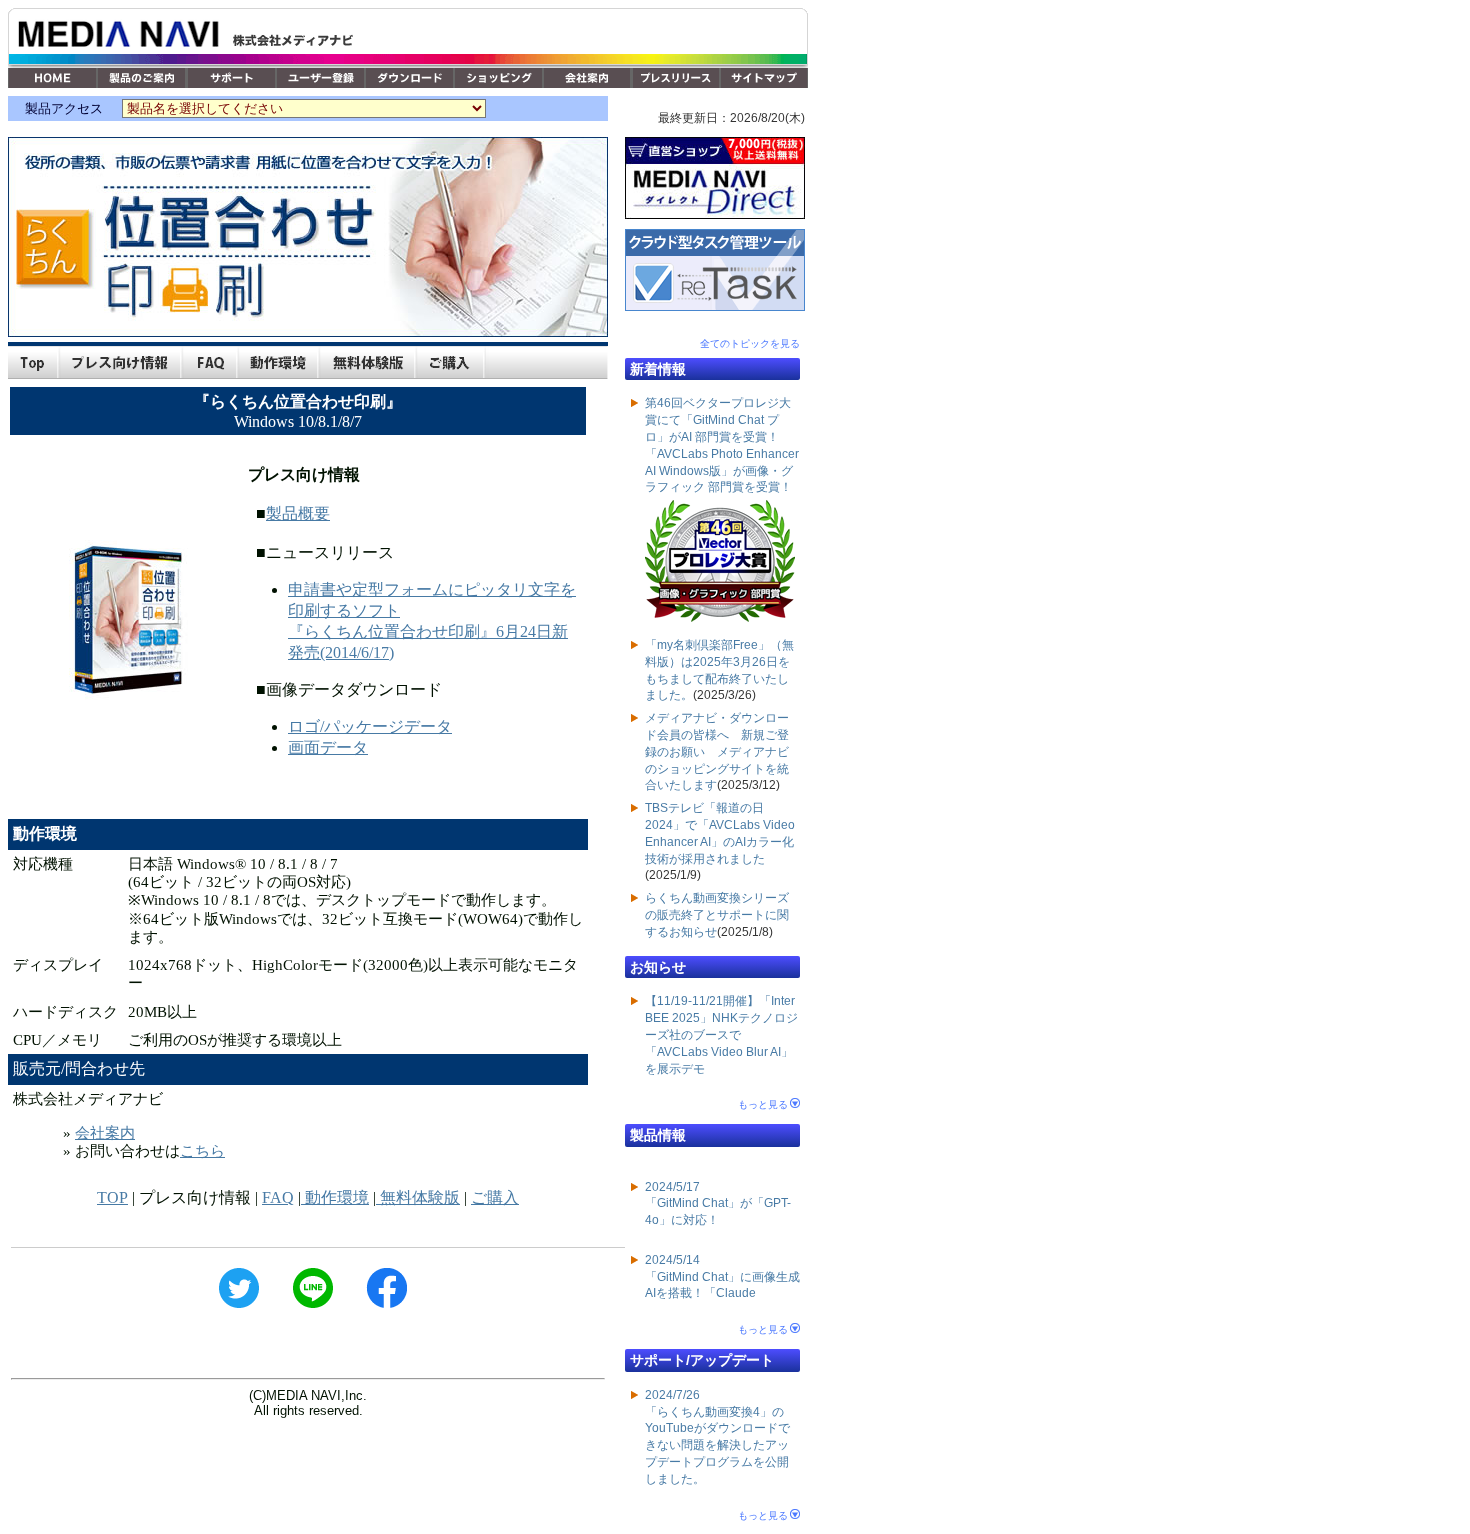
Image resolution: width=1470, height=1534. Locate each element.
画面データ (328, 747)
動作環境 (335, 1197)
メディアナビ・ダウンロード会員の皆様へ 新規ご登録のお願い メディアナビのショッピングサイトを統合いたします (717, 751)
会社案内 (105, 1132)
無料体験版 (418, 1197)
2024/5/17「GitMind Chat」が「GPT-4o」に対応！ (718, 1204)
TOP (112, 1197)
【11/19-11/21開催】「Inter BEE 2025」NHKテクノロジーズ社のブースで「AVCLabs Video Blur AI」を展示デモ (721, 1034)
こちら (202, 1150)
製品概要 (298, 513)
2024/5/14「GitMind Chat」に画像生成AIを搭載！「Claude (722, 1277)
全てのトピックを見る (750, 343)
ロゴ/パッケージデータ (370, 726)
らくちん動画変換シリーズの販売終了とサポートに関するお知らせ (717, 915)
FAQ (278, 1197)
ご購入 (495, 1197)
